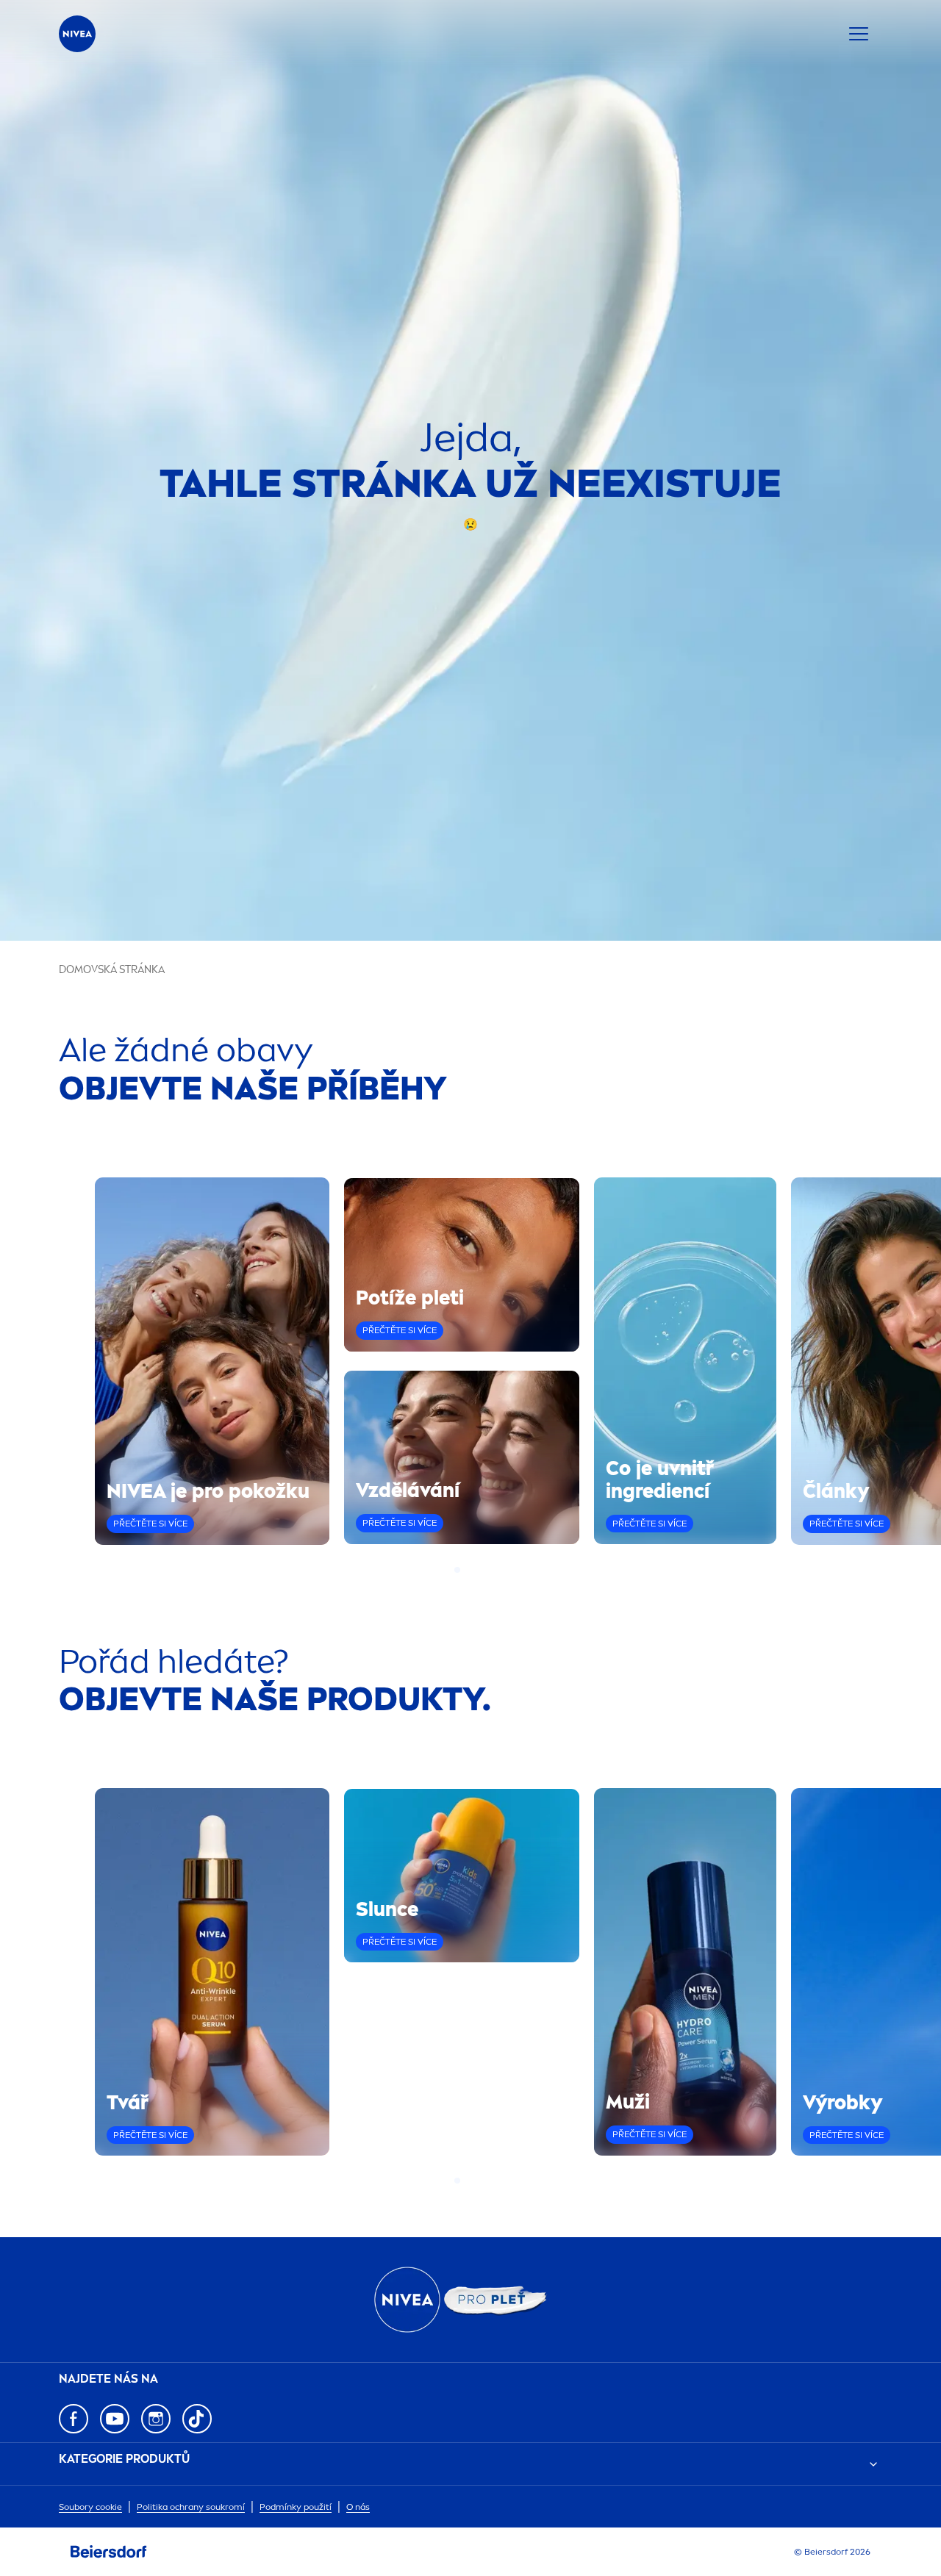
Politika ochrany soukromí (191, 2507)
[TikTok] (197, 2419)
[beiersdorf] (109, 2552)
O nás (358, 2507)
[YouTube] (115, 2419)
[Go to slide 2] (466, 1570)
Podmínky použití (296, 2507)
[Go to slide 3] (475, 1570)
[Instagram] (156, 2419)
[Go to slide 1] (457, 1570)
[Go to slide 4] (484, 1570)
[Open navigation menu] (859, 34)
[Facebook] (74, 2419)
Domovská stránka (112, 970)
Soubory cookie (90, 2507)
